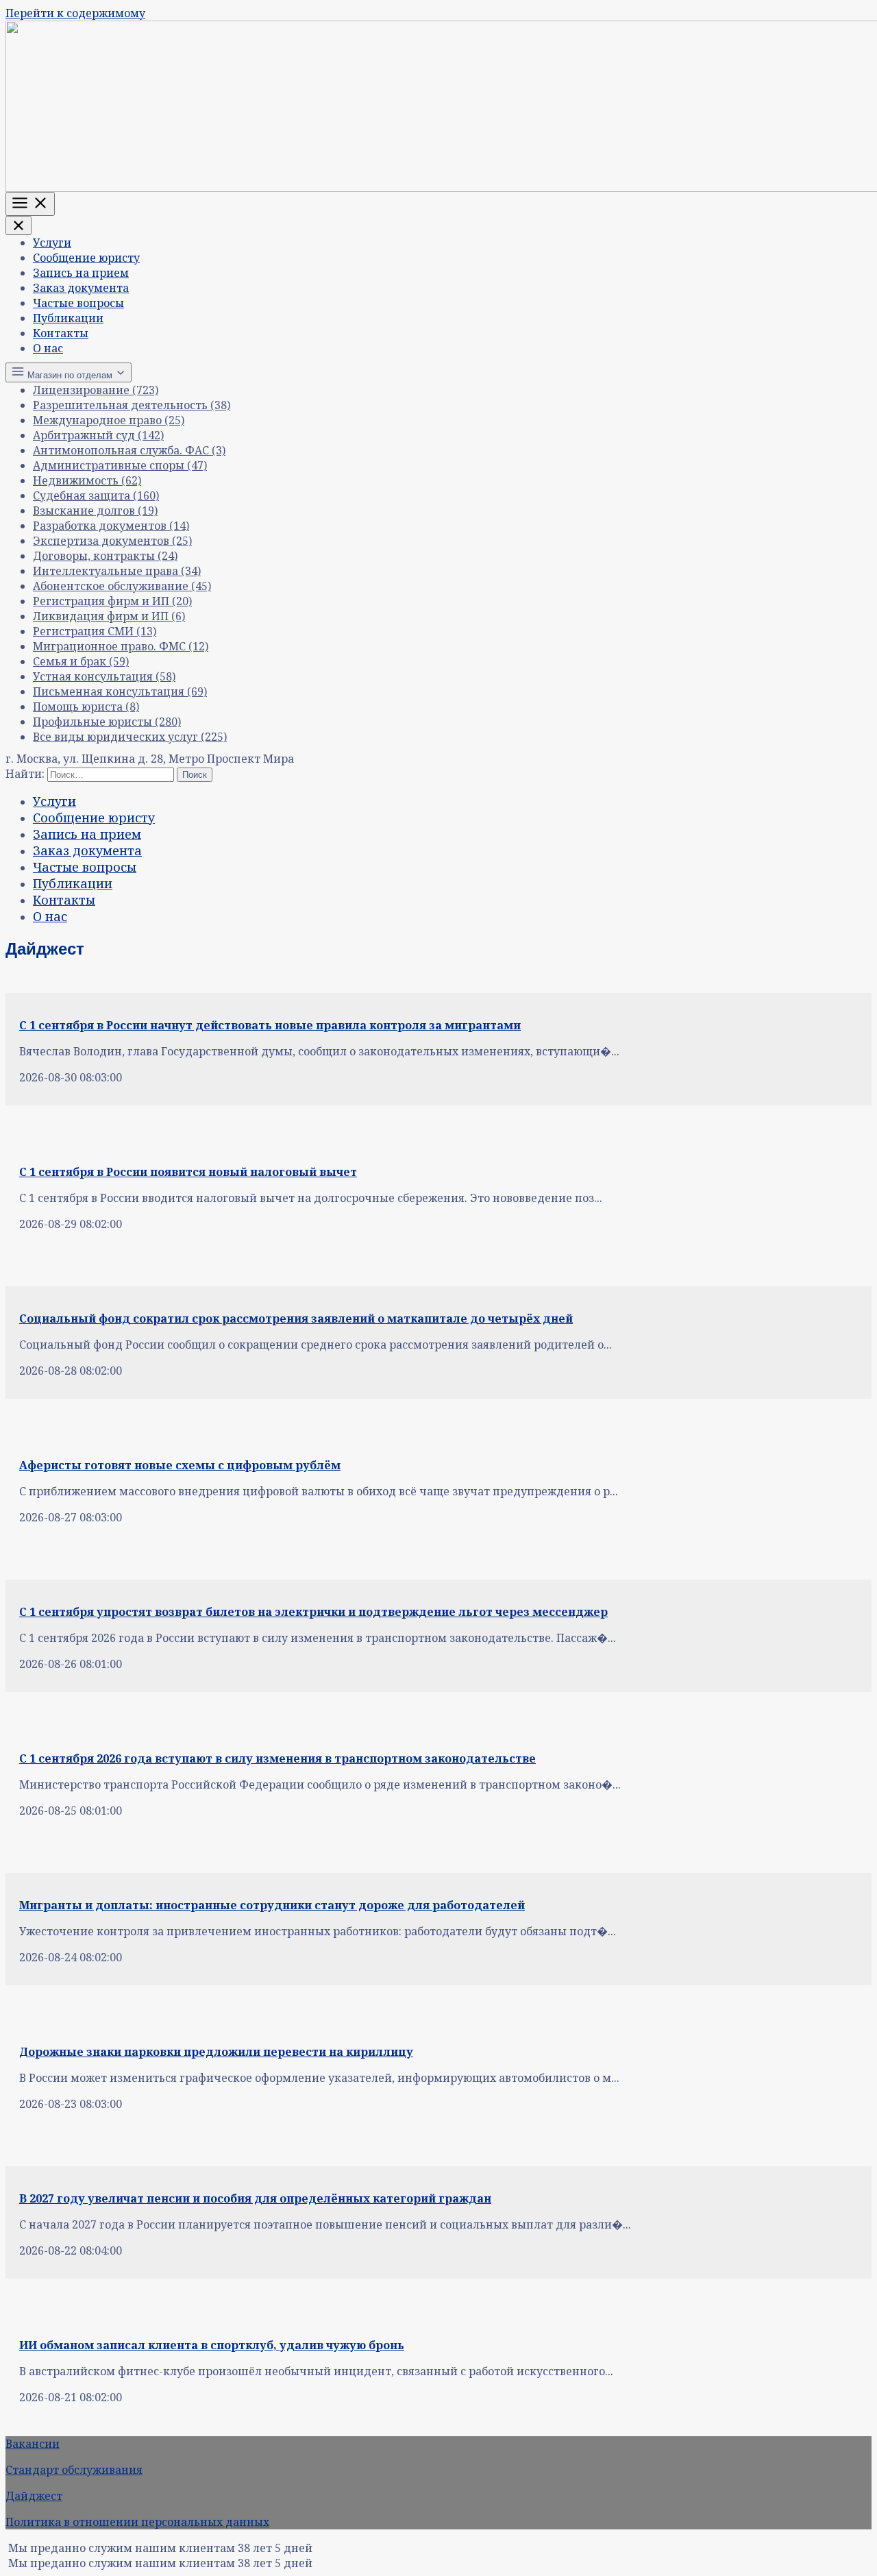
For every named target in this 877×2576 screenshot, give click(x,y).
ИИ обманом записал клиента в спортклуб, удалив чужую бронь (212, 2345)
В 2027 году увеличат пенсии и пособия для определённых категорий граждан (255, 2198)
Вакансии (33, 2444)
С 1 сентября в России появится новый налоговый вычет (188, 1172)
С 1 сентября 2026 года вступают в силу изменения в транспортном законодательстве (277, 1758)
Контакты (61, 333)
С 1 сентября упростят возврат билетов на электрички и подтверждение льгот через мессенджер (313, 1612)
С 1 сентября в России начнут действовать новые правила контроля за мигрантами (270, 1025)
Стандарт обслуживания (74, 2470)
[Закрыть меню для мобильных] (18, 225)
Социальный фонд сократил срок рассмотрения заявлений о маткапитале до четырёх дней (296, 1318)
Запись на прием (81, 273)
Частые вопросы (78, 303)
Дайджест (34, 2496)
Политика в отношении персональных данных (137, 2522)
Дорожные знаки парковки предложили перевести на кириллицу (216, 2052)
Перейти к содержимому (75, 13)
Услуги (52, 243)
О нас (48, 348)
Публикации (68, 318)
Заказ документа (81, 288)
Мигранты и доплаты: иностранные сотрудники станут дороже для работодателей (272, 1905)
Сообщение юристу (86, 258)
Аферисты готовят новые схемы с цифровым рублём (180, 1465)
